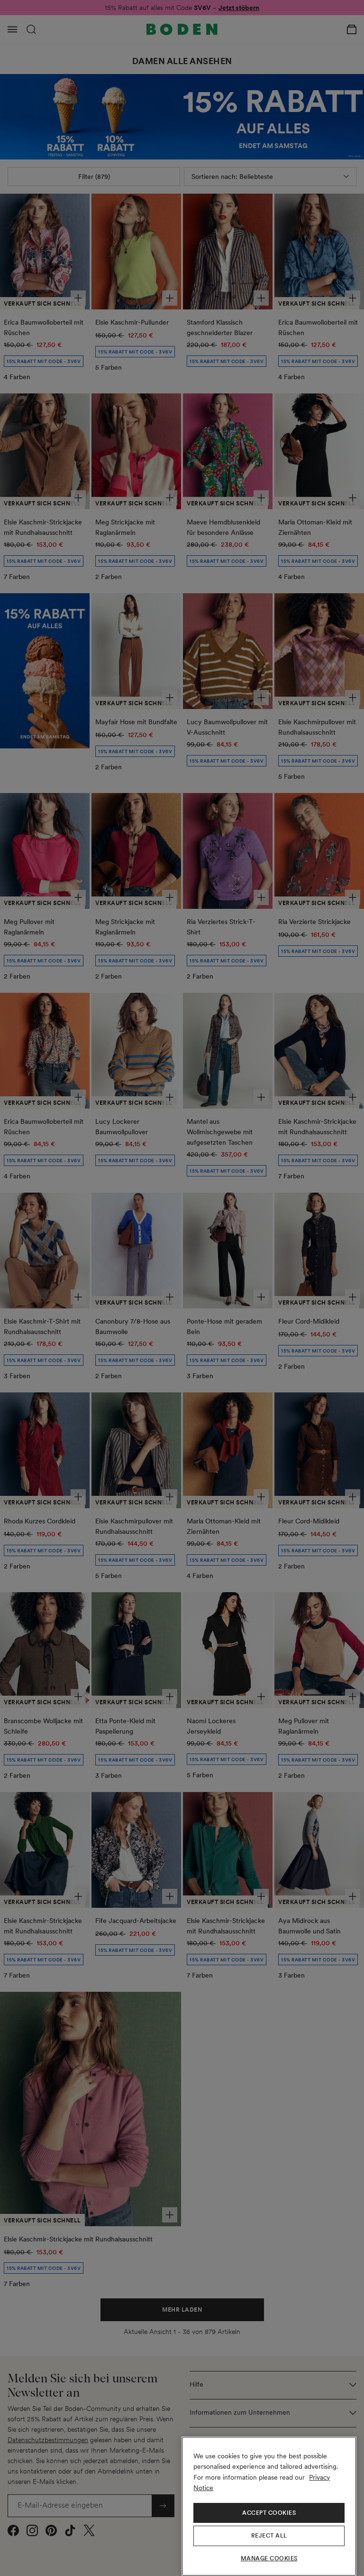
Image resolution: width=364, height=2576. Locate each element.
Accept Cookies (269, 2513)
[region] (269, 2506)
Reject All (269, 2536)
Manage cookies (269, 2558)
